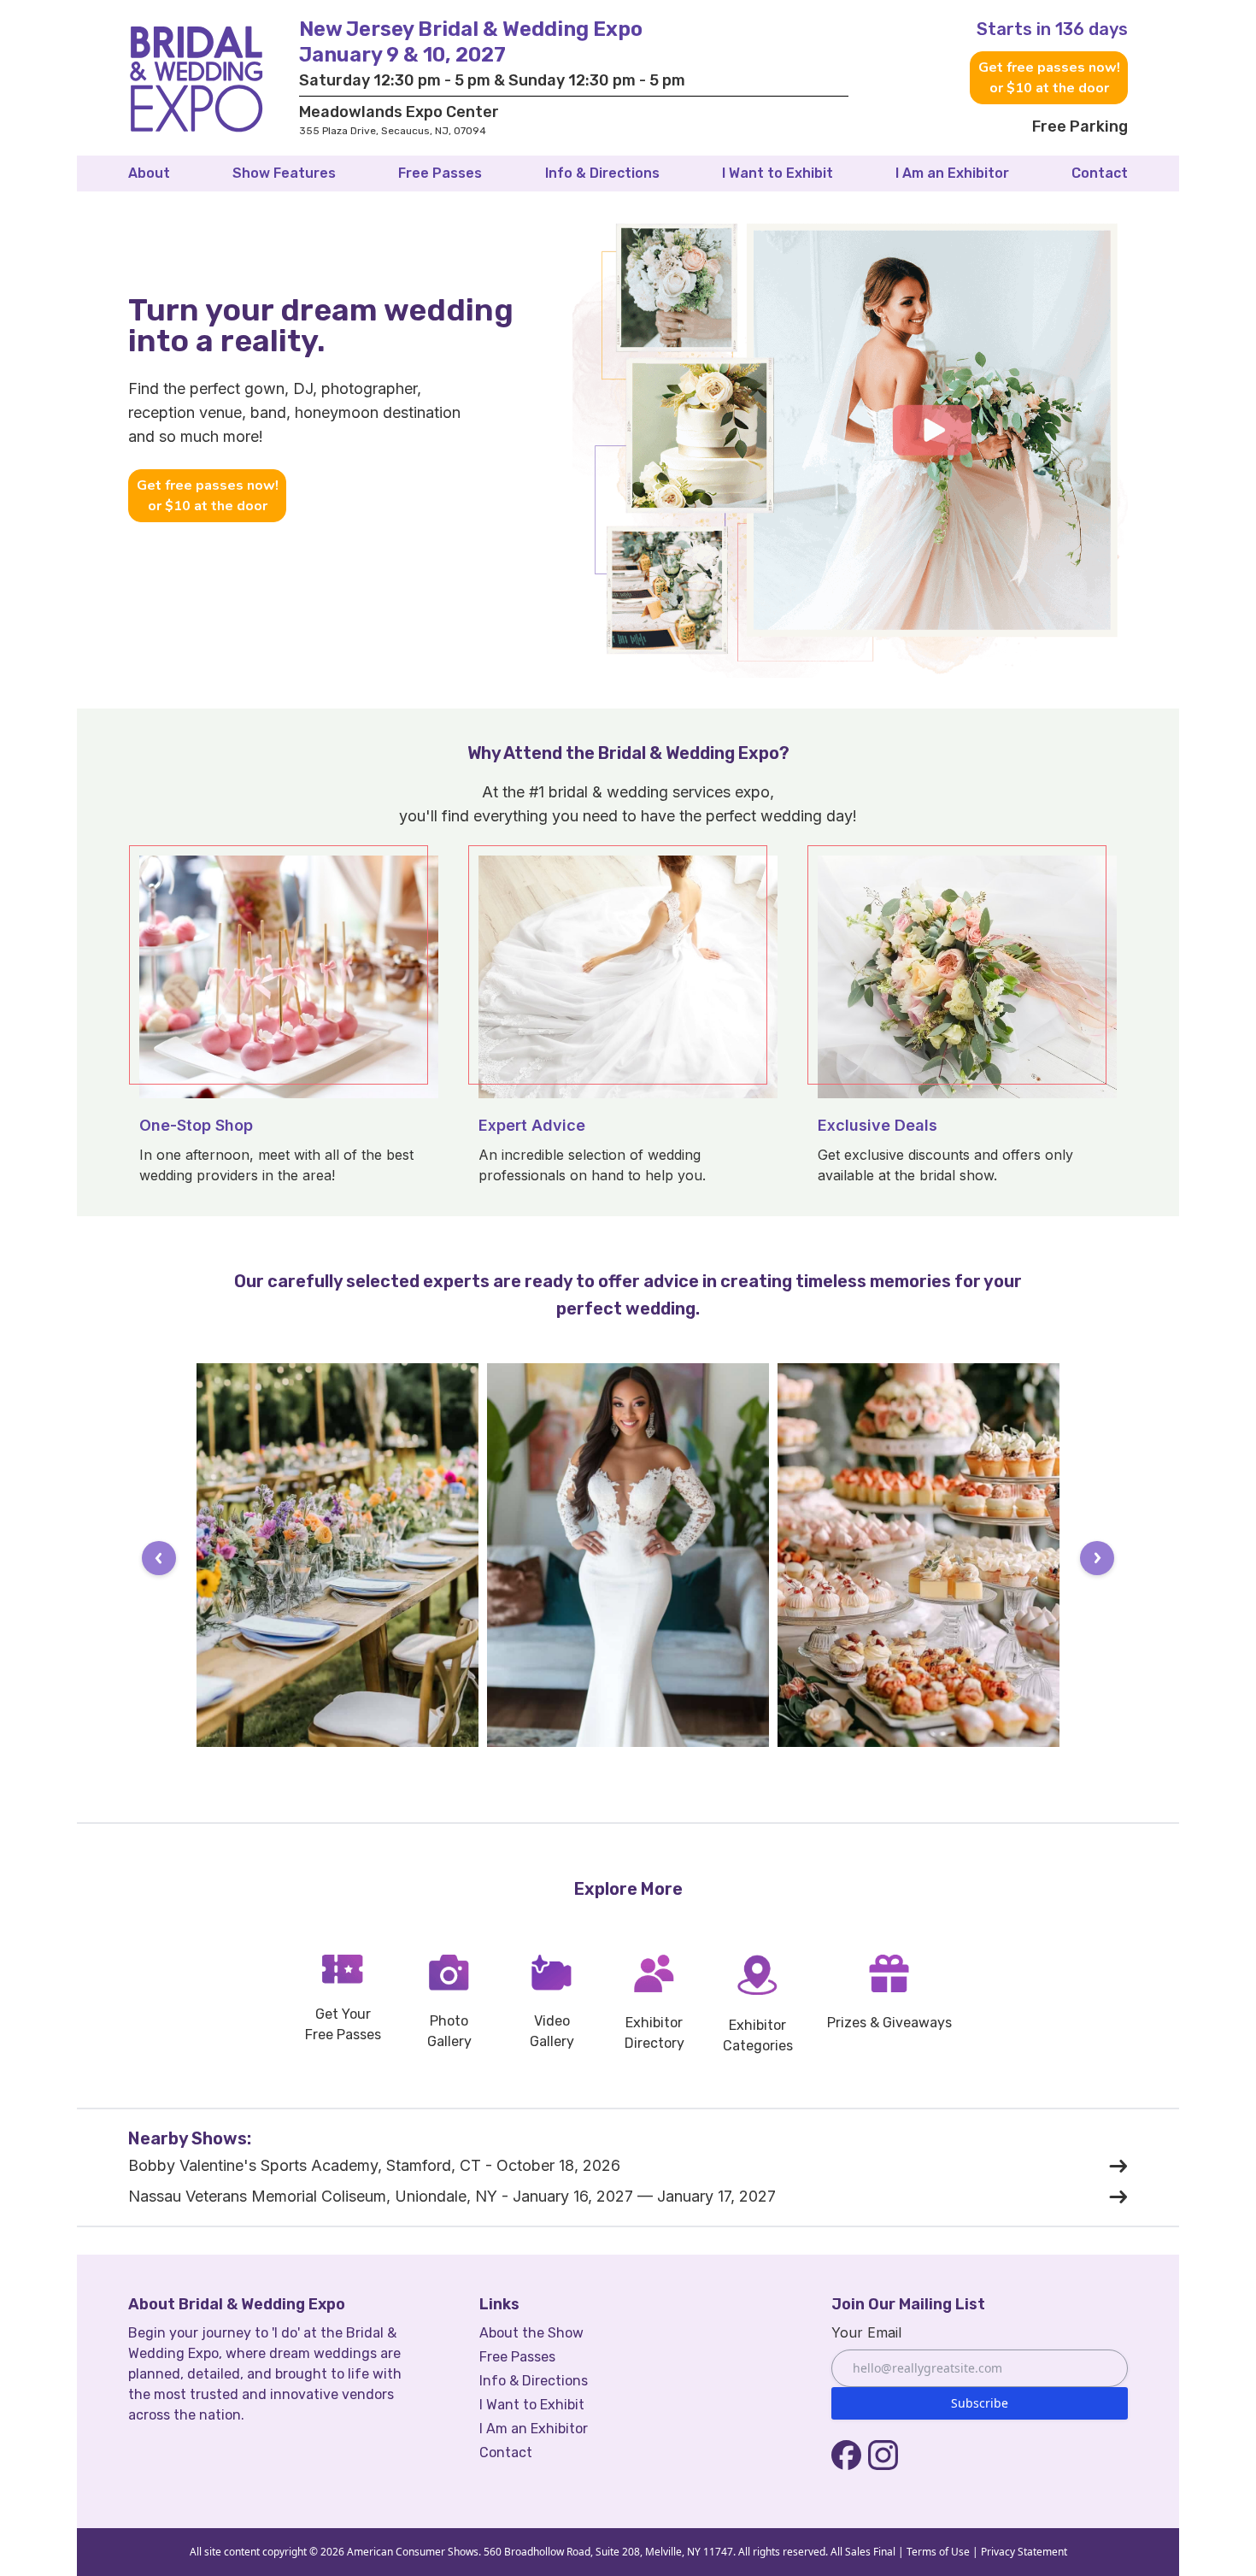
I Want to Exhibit (778, 173)
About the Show (531, 2333)
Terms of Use (938, 2552)
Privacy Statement (1024, 2552)
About (149, 173)
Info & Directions (602, 173)
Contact (1100, 173)
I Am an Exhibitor (952, 173)
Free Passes (440, 173)
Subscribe (980, 2403)
